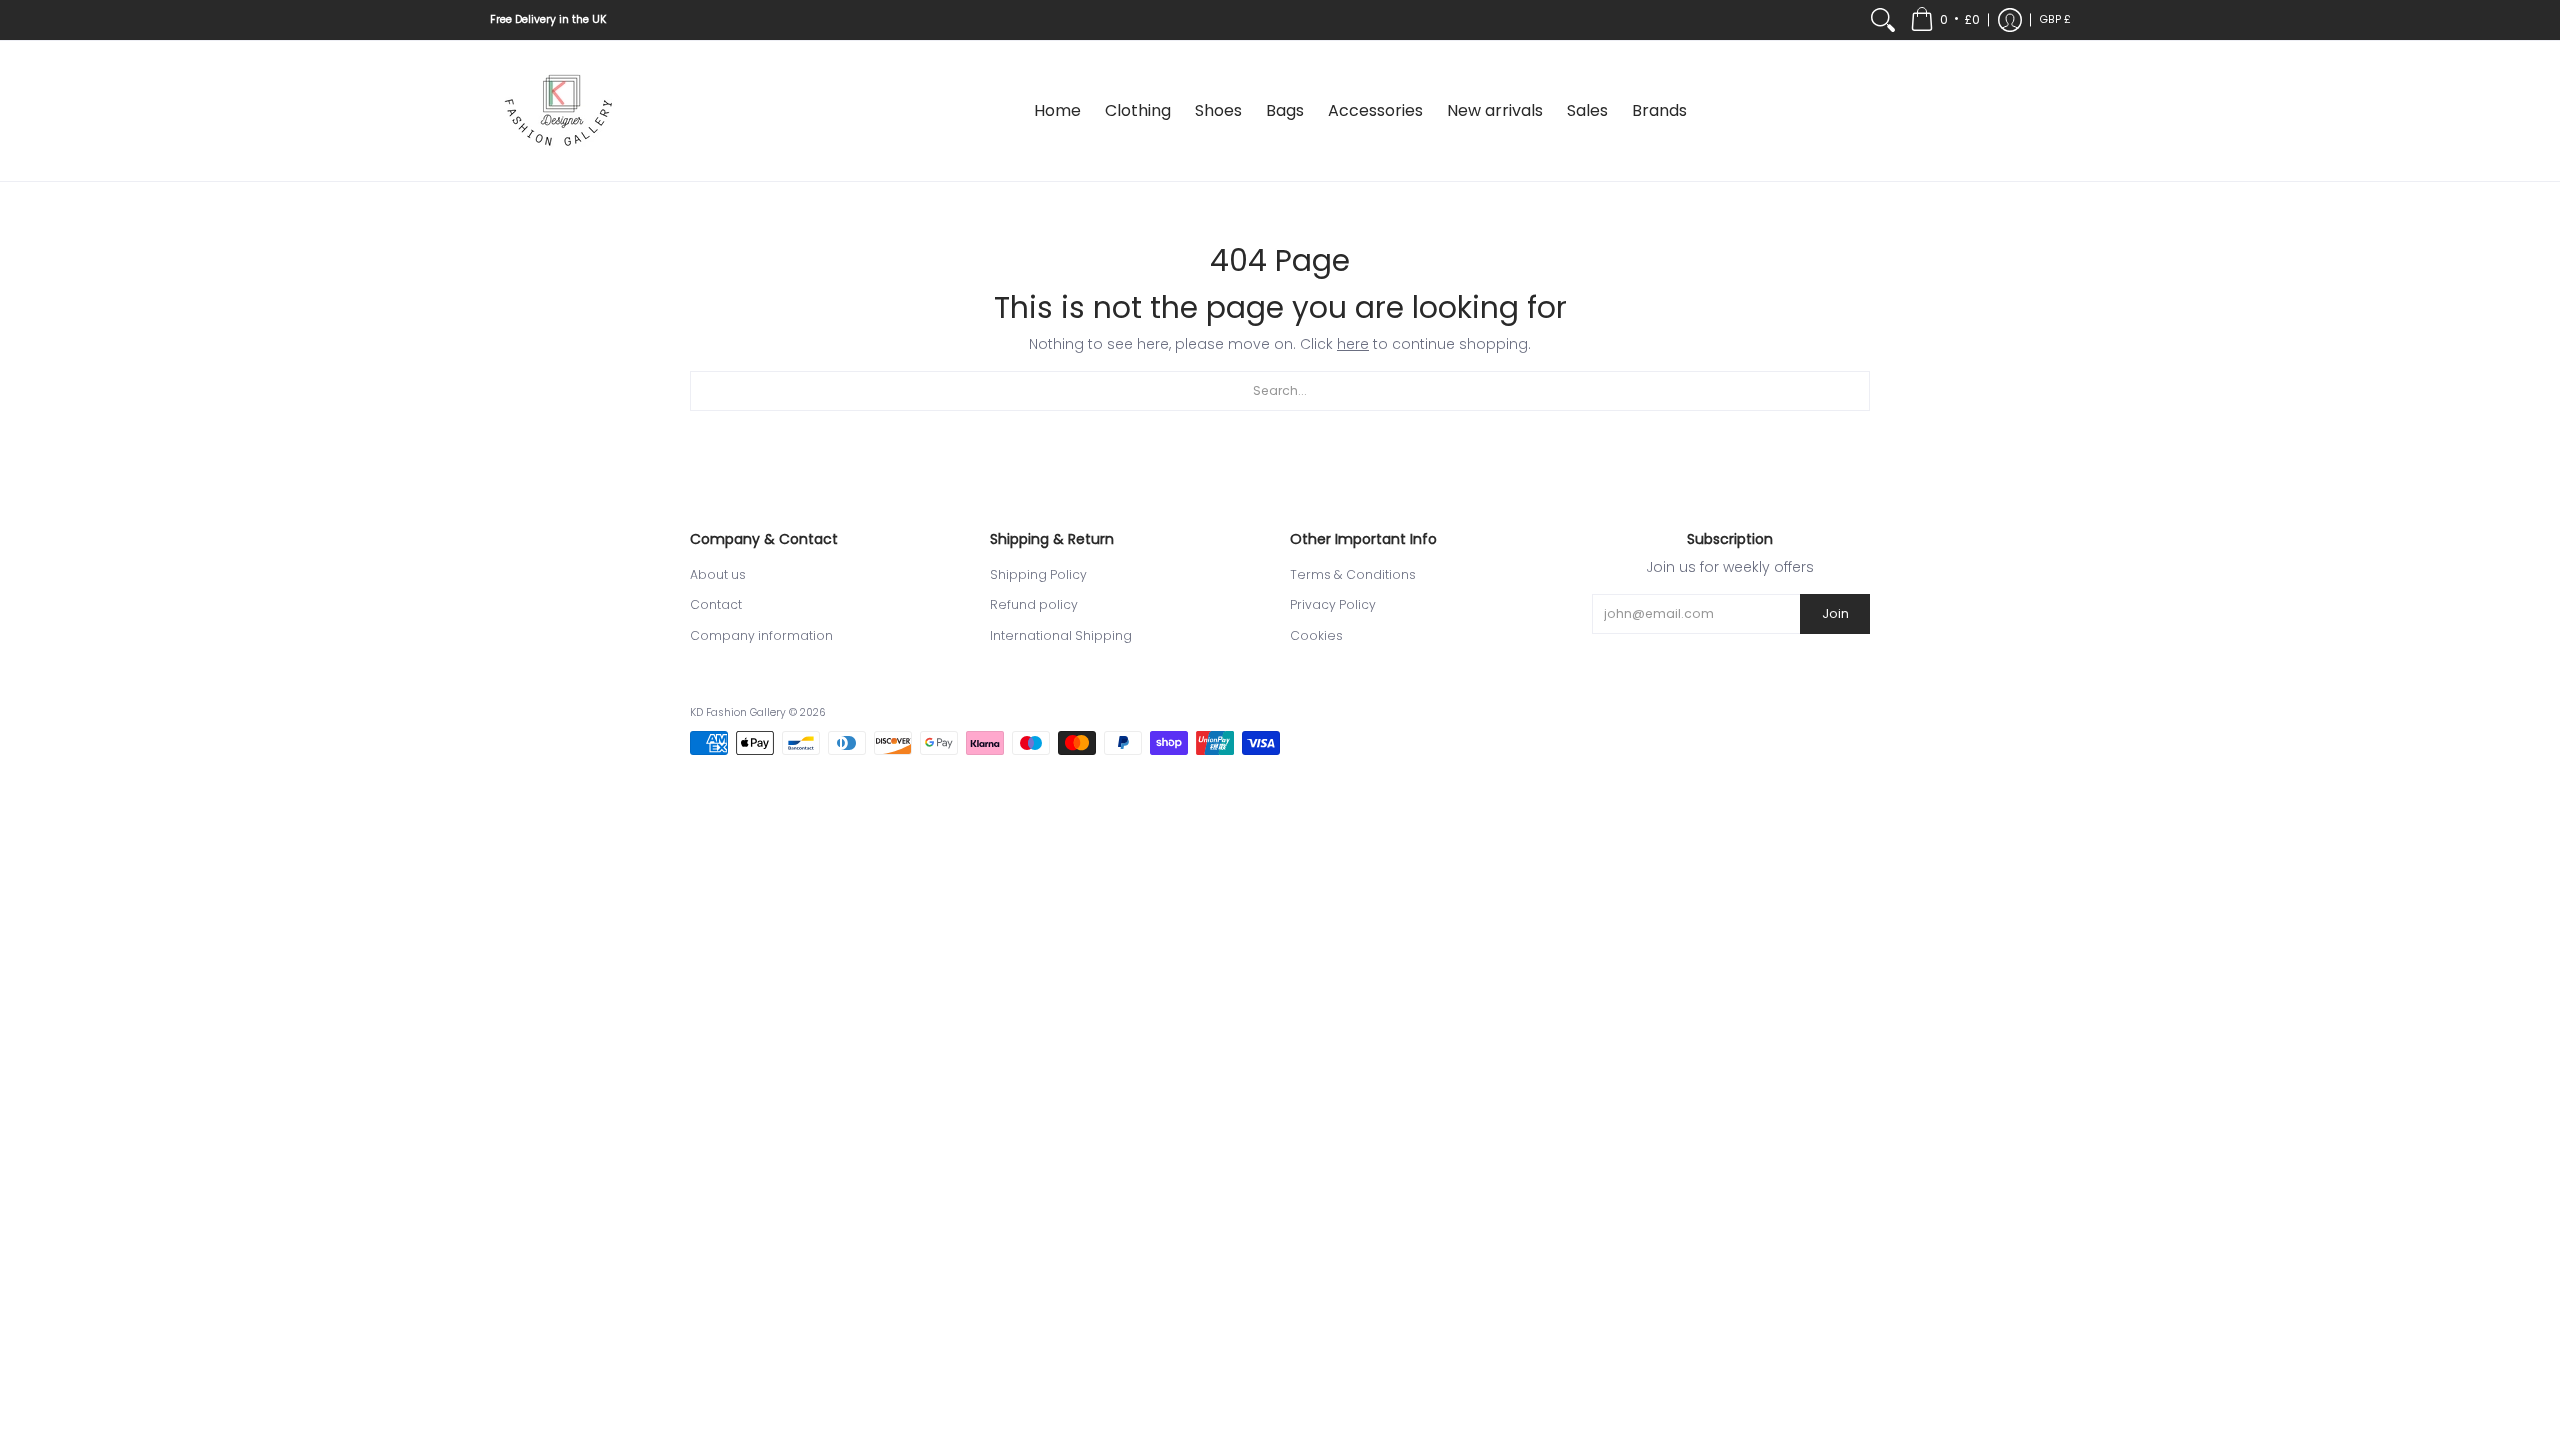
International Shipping (1061, 635)
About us (718, 574)
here (1353, 344)
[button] (1945, 20)
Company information (761, 635)
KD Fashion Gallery (738, 712)
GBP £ (2055, 19)
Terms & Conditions (1353, 574)
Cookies (1316, 635)
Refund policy (1034, 604)
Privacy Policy (1333, 604)
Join (1835, 613)
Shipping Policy (1038, 574)
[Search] (1883, 20)
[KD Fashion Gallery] (560, 111)
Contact (716, 604)
